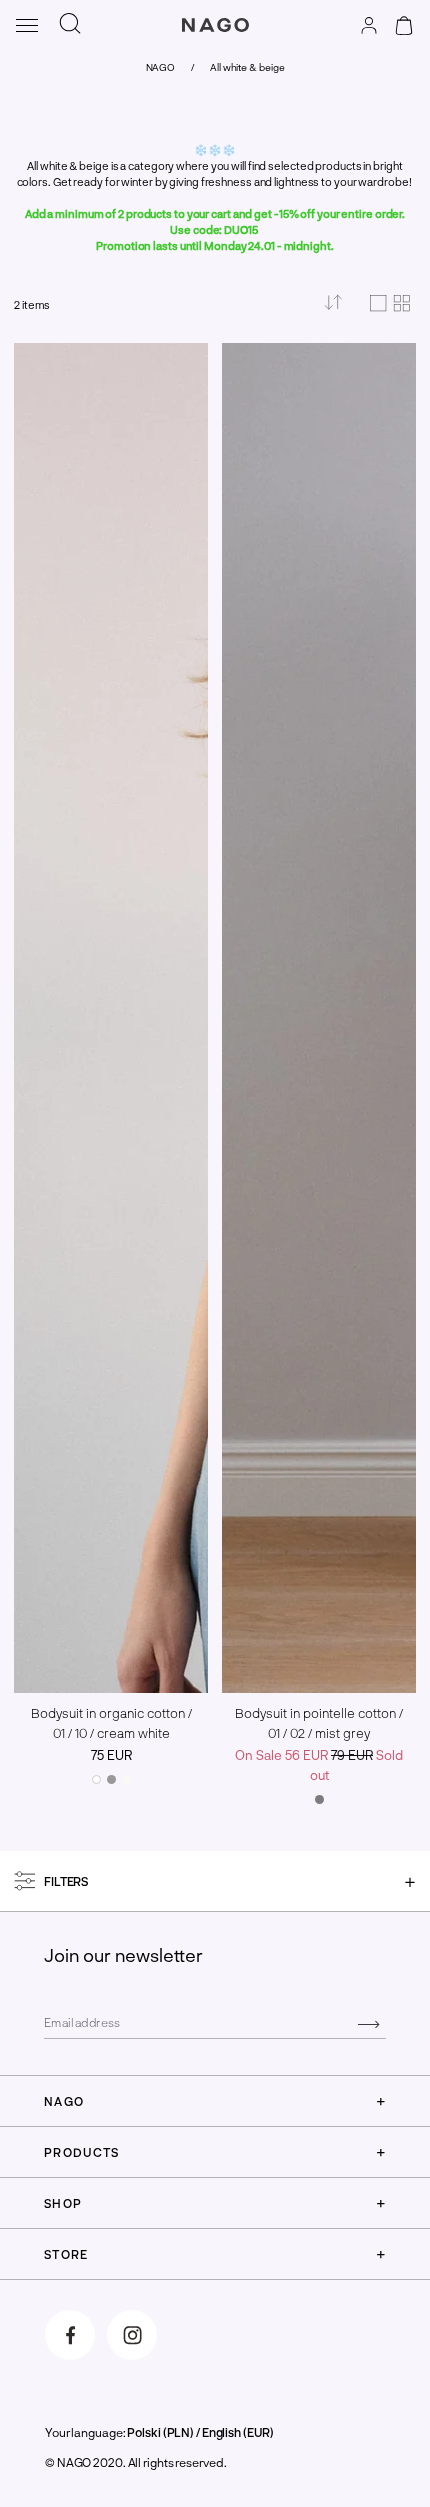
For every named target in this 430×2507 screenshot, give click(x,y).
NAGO (161, 67)
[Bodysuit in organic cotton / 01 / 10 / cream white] (96, 1779)
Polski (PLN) (160, 2432)
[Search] (70, 24)
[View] (390, 305)
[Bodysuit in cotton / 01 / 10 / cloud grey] (111, 1779)
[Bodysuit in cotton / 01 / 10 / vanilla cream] (126, 1779)
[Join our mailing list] (368, 2023)
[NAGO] (215, 43)
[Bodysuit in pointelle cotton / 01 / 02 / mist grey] (319, 1799)
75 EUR (111, 1755)
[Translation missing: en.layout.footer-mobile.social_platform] (70, 2335)
